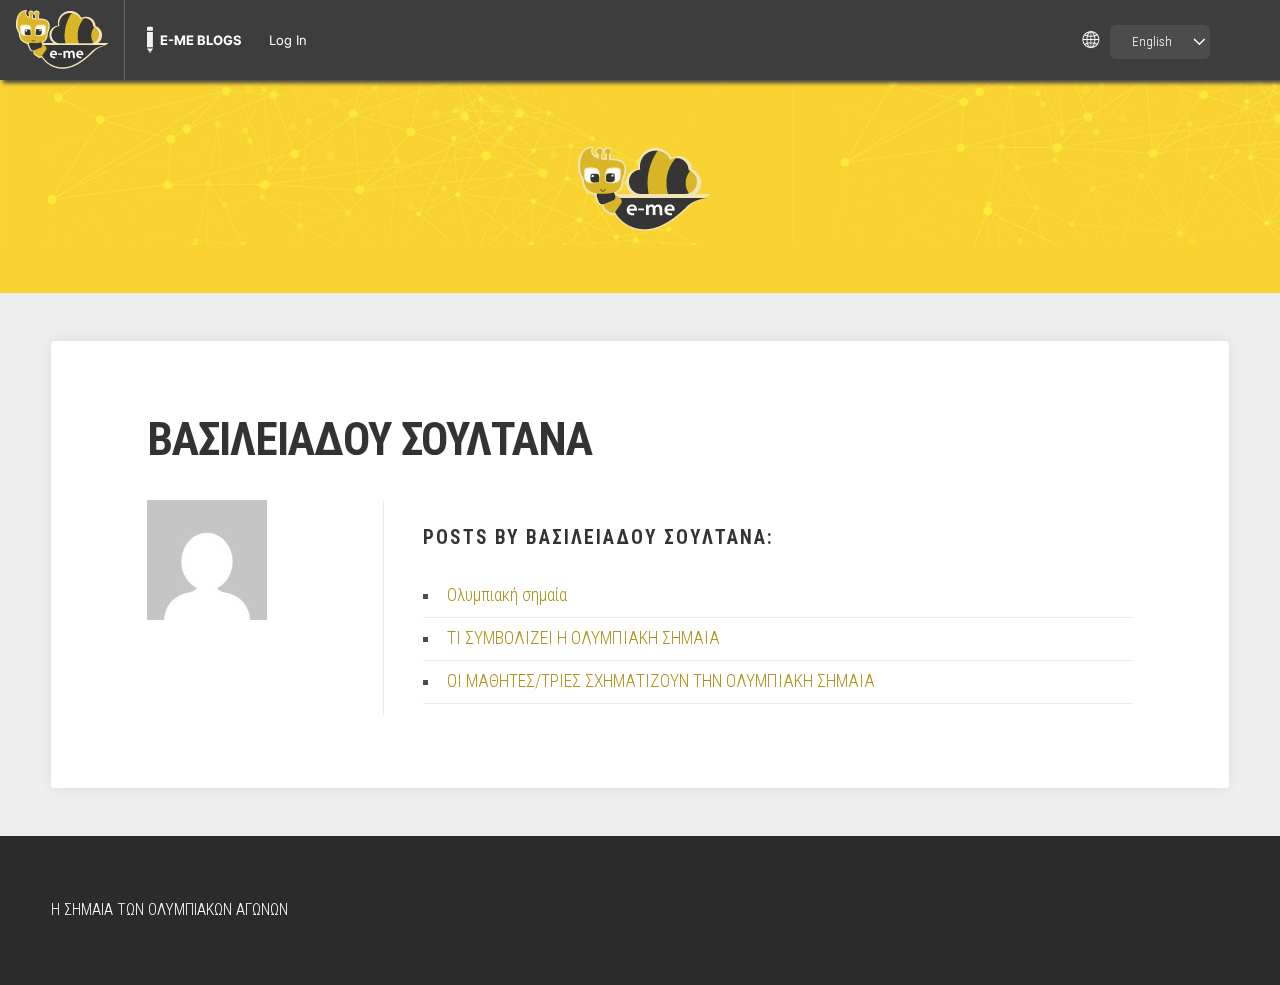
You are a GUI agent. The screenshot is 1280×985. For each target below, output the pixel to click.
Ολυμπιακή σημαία (507, 595)
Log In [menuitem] (288, 40)
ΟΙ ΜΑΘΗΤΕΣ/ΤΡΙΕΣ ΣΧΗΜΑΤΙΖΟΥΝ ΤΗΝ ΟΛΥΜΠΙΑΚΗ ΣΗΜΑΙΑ (661, 681)
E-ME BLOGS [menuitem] (201, 40)
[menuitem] (62, 40)
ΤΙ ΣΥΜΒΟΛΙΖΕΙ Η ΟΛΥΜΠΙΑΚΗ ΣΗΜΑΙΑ (583, 638)
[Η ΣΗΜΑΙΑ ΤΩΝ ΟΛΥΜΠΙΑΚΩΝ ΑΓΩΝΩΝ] (640, 187)
